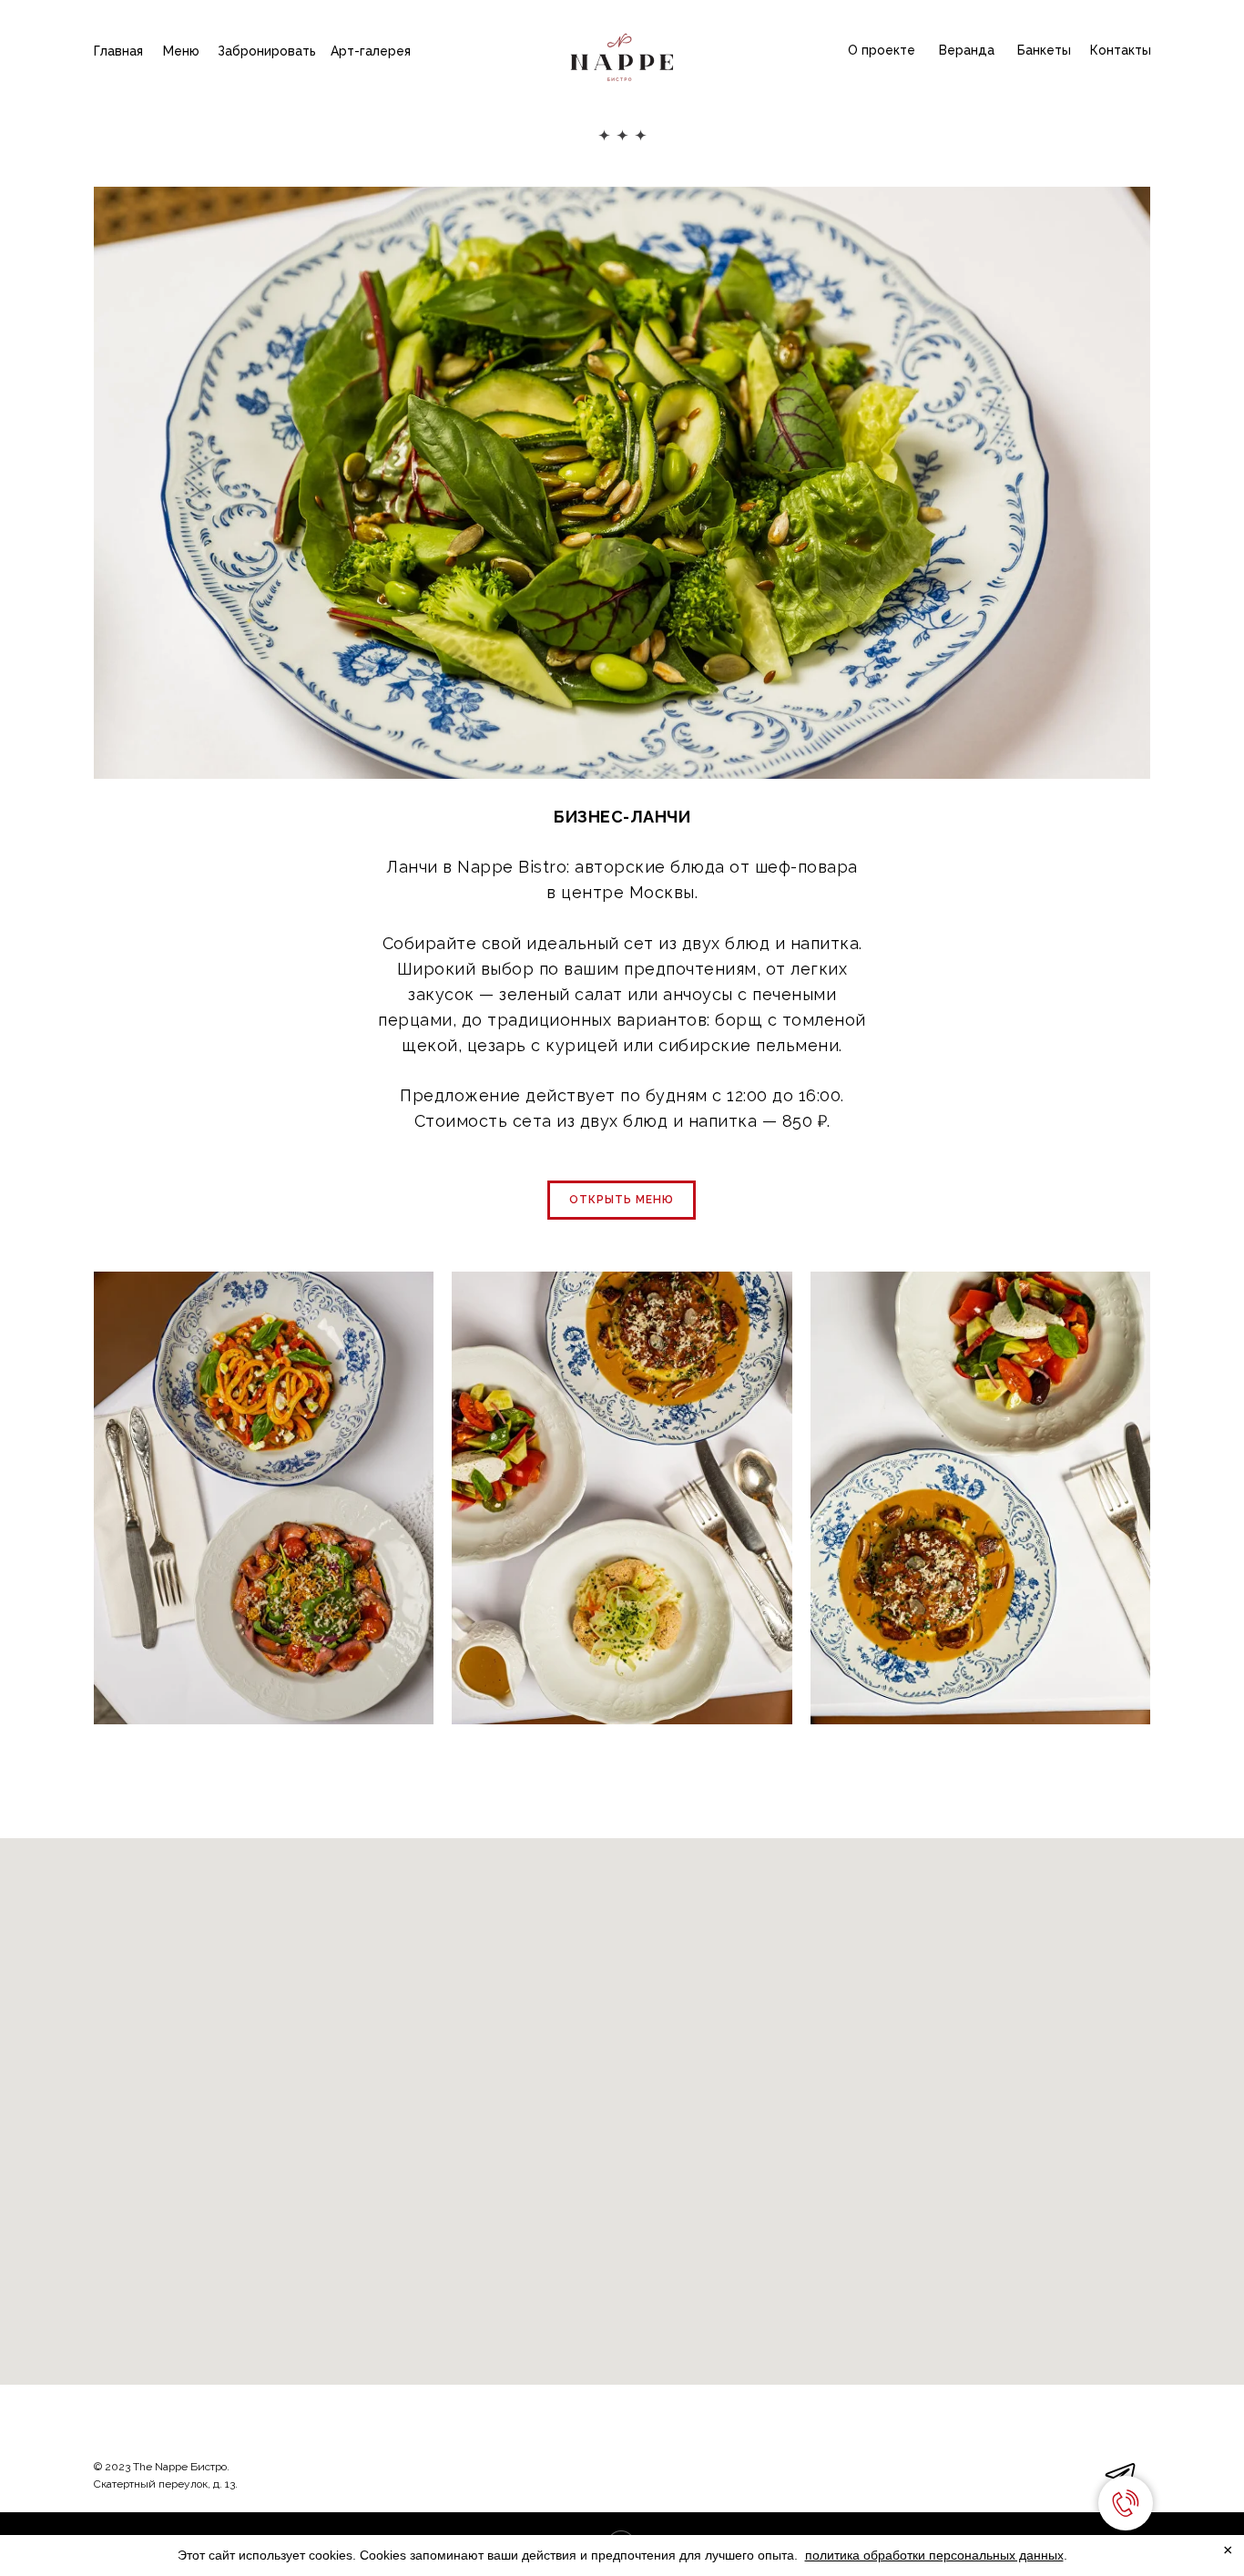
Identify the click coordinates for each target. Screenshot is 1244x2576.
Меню (181, 51)
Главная (118, 51)
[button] (622, 1200)
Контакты (1121, 50)
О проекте (882, 50)
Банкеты (1044, 50)
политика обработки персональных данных (934, 2555)
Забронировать (267, 51)
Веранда (967, 50)
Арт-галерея (371, 51)
